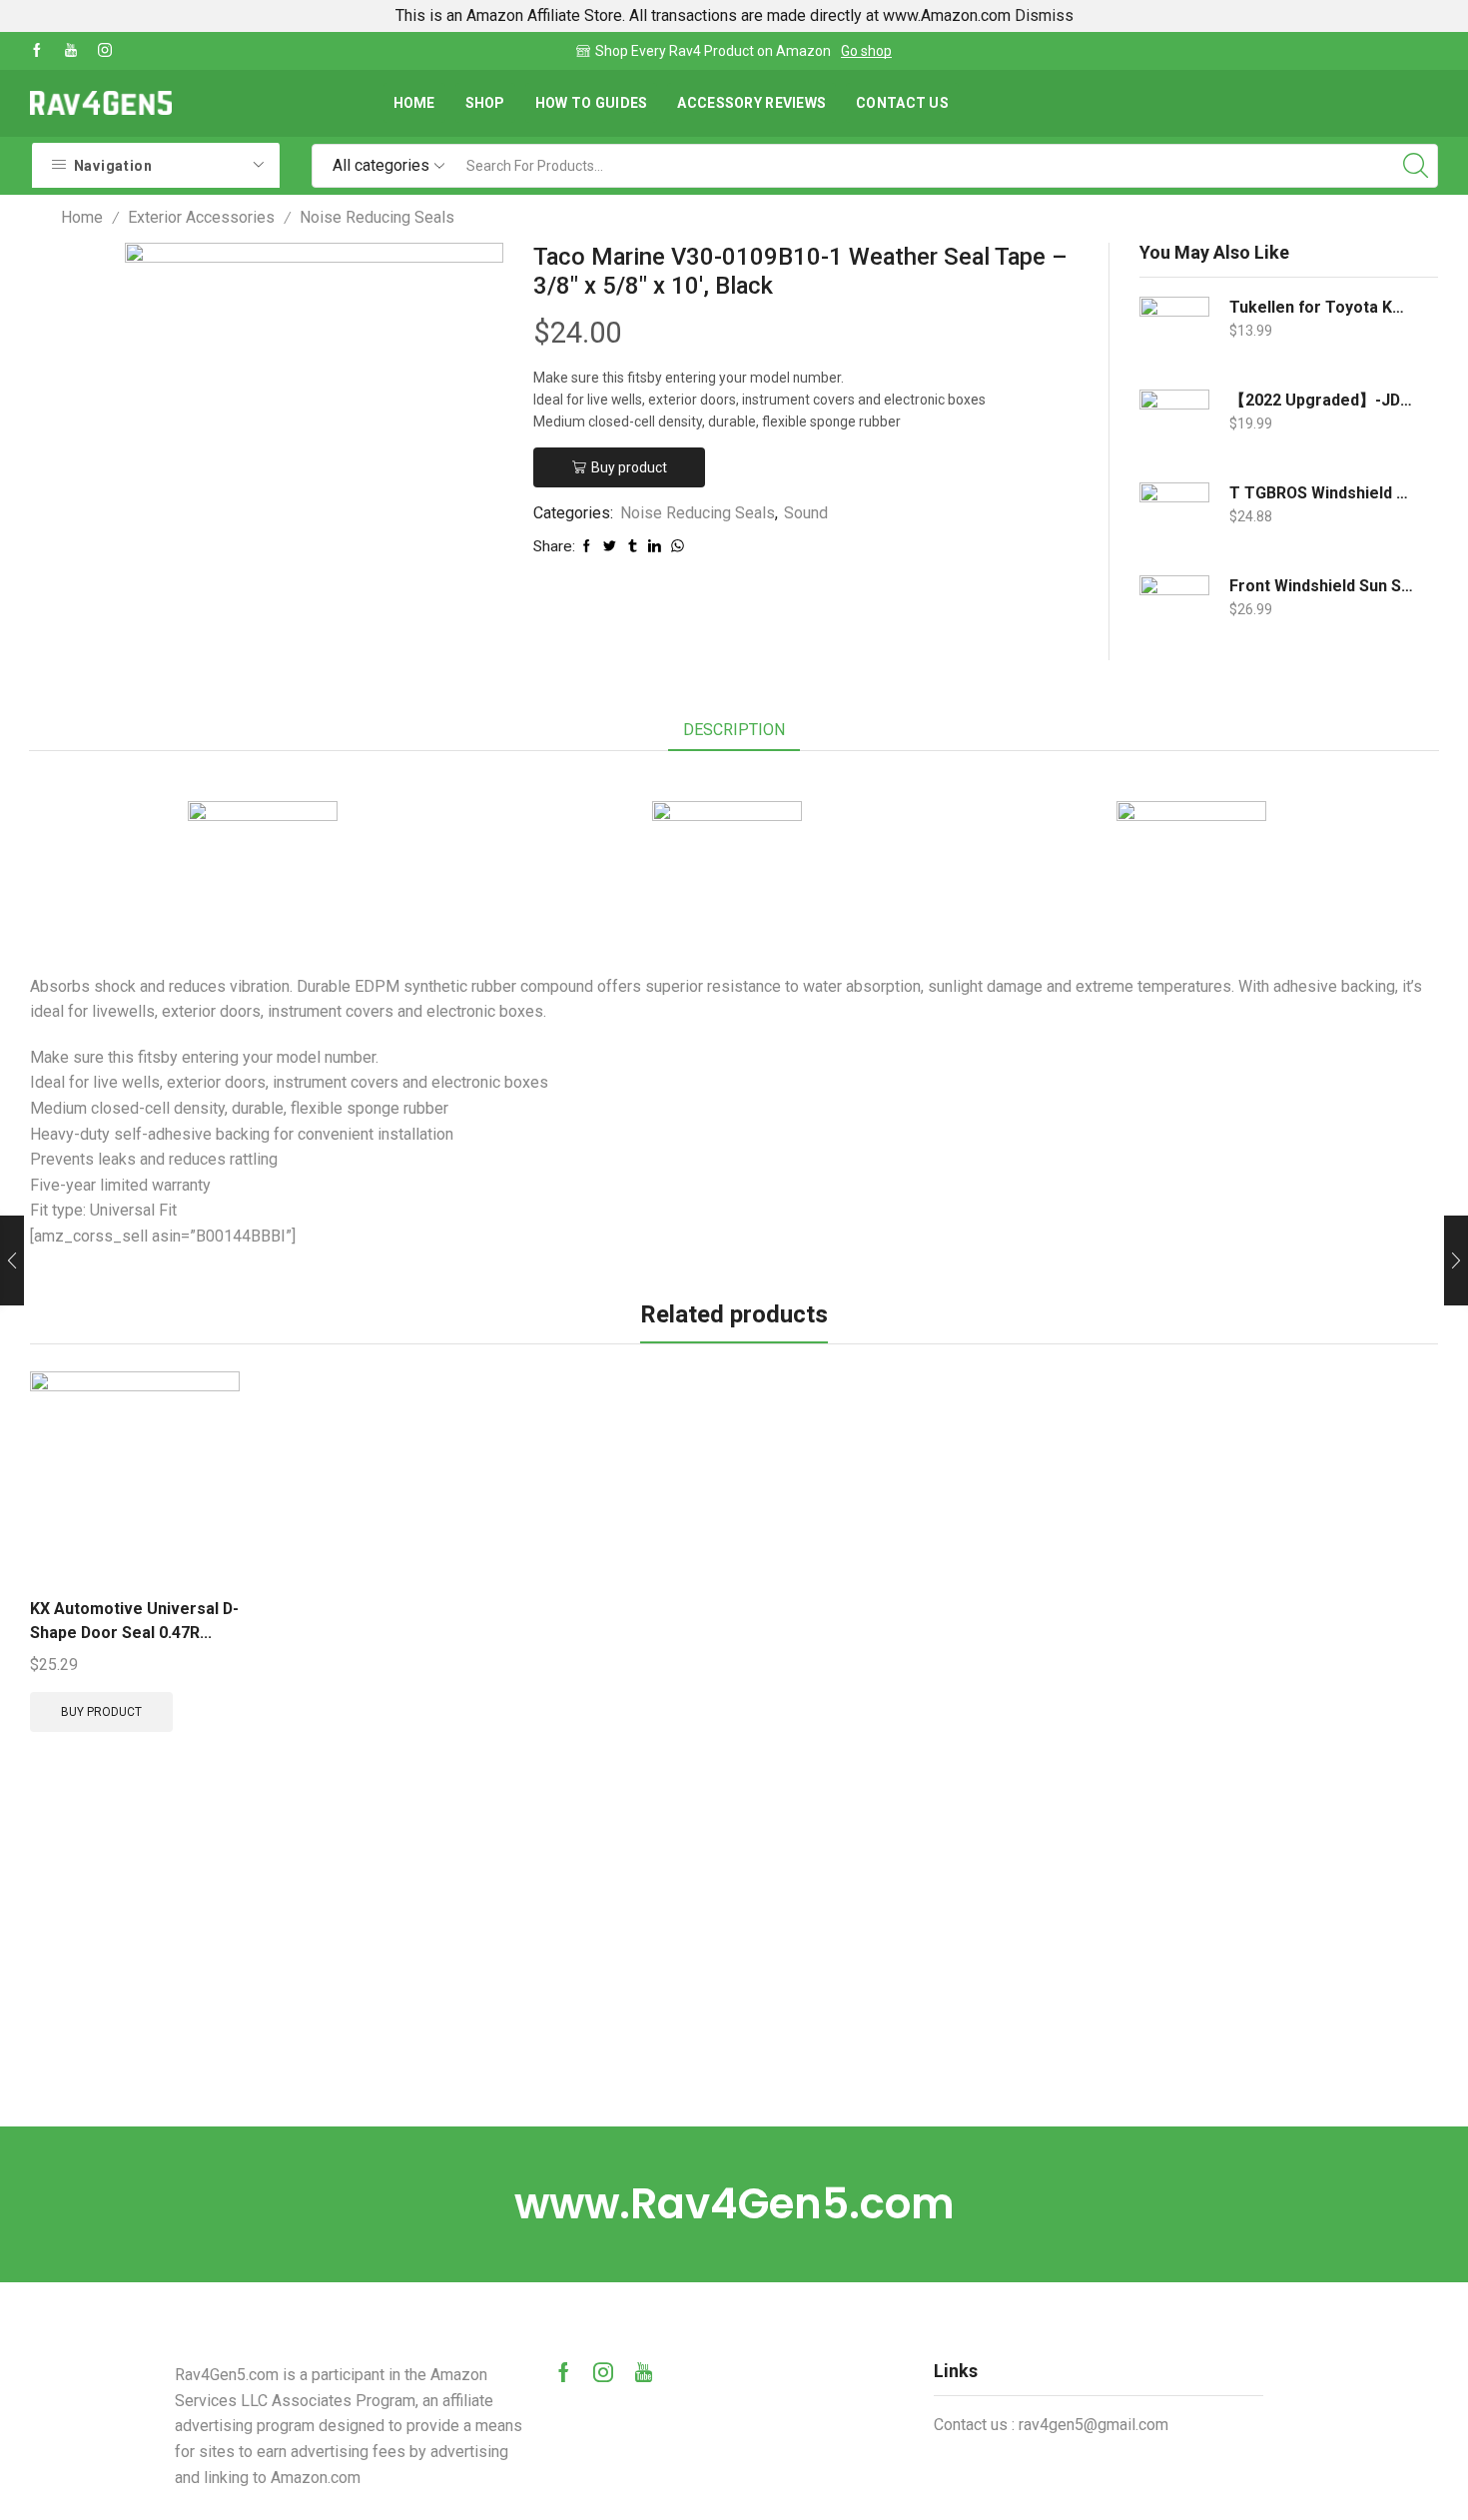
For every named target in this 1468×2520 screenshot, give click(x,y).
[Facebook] (37, 51)
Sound (806, 513)
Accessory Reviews (751, 103)
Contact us (902, 103)
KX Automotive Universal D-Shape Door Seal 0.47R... (134, 1621)
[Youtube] (71, 51)
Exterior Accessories (201, 217)
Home (414, 103)
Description (734, 730)
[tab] (734, 731)
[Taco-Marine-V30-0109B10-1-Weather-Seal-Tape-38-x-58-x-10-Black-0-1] (72, 561)
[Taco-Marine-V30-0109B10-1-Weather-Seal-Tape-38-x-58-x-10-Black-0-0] (72, 469)
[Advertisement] (734, 1977)
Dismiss (1044, 15)
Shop (485, 103)
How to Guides (592, 103)
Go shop (866, 51)
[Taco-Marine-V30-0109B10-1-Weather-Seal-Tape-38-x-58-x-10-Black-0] (72, 282)
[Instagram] (105, 51)
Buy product (629, 467)
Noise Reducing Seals (377, 217)
